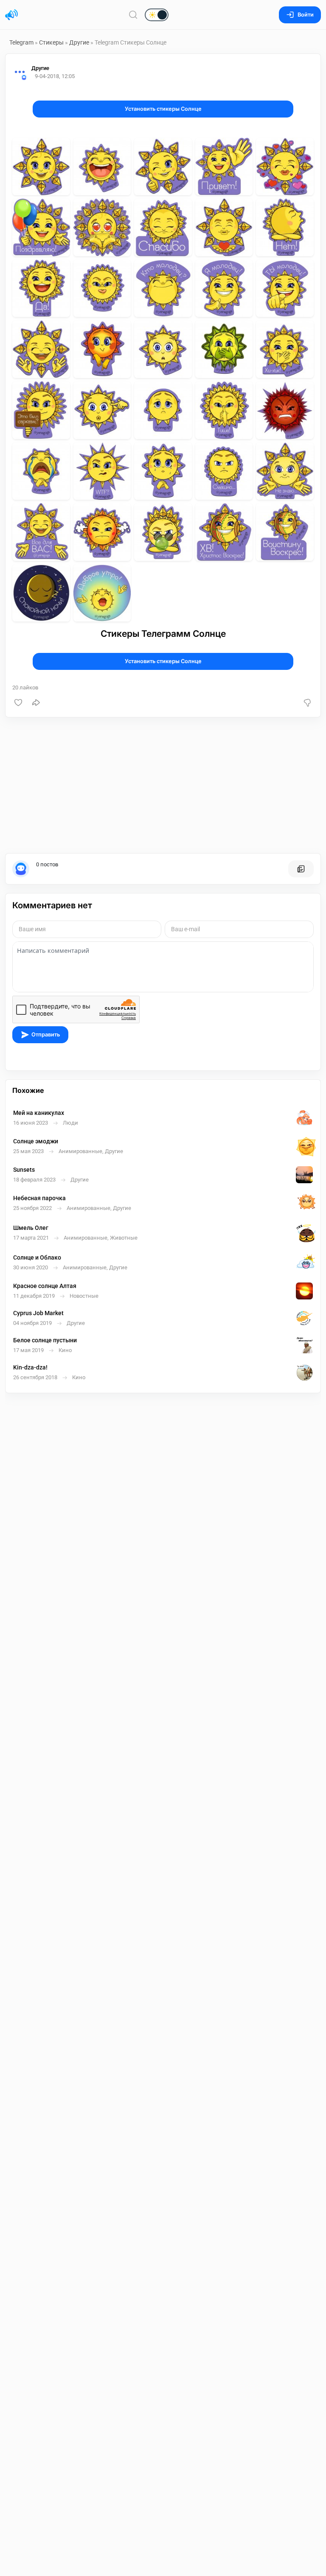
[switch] (129, 15)
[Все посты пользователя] (301, 869)
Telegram (21, 42)
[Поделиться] (36, 703)
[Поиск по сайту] (133, 15)
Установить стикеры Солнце (163, 109)
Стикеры (51, 42)
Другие (79, 42)
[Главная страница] (11, 15)
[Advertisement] (163, 785)
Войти (306, 15)
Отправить (46, 1035)
